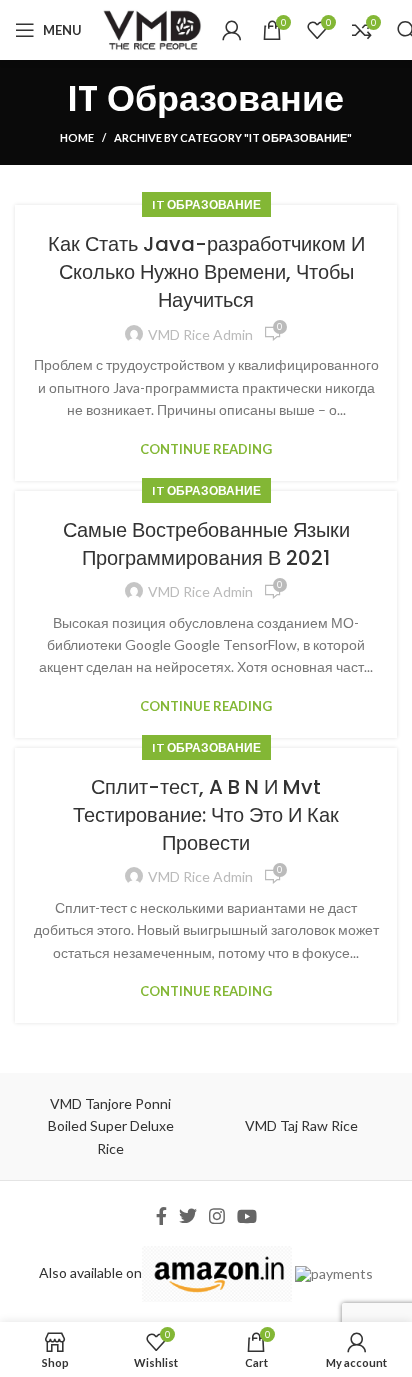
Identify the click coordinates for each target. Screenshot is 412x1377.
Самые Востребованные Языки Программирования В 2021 (206, 544)
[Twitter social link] (188, 1216)
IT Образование (206, 204)
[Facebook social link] (161, 1216)
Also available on (90, 1272)
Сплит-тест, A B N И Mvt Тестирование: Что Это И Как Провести (206, 815)
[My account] (232, 30)
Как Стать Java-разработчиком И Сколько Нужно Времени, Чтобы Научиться (206, 272)
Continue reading (206, 449)
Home (77, 137)
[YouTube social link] (247, 1216)
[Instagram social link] (217, 1216)
